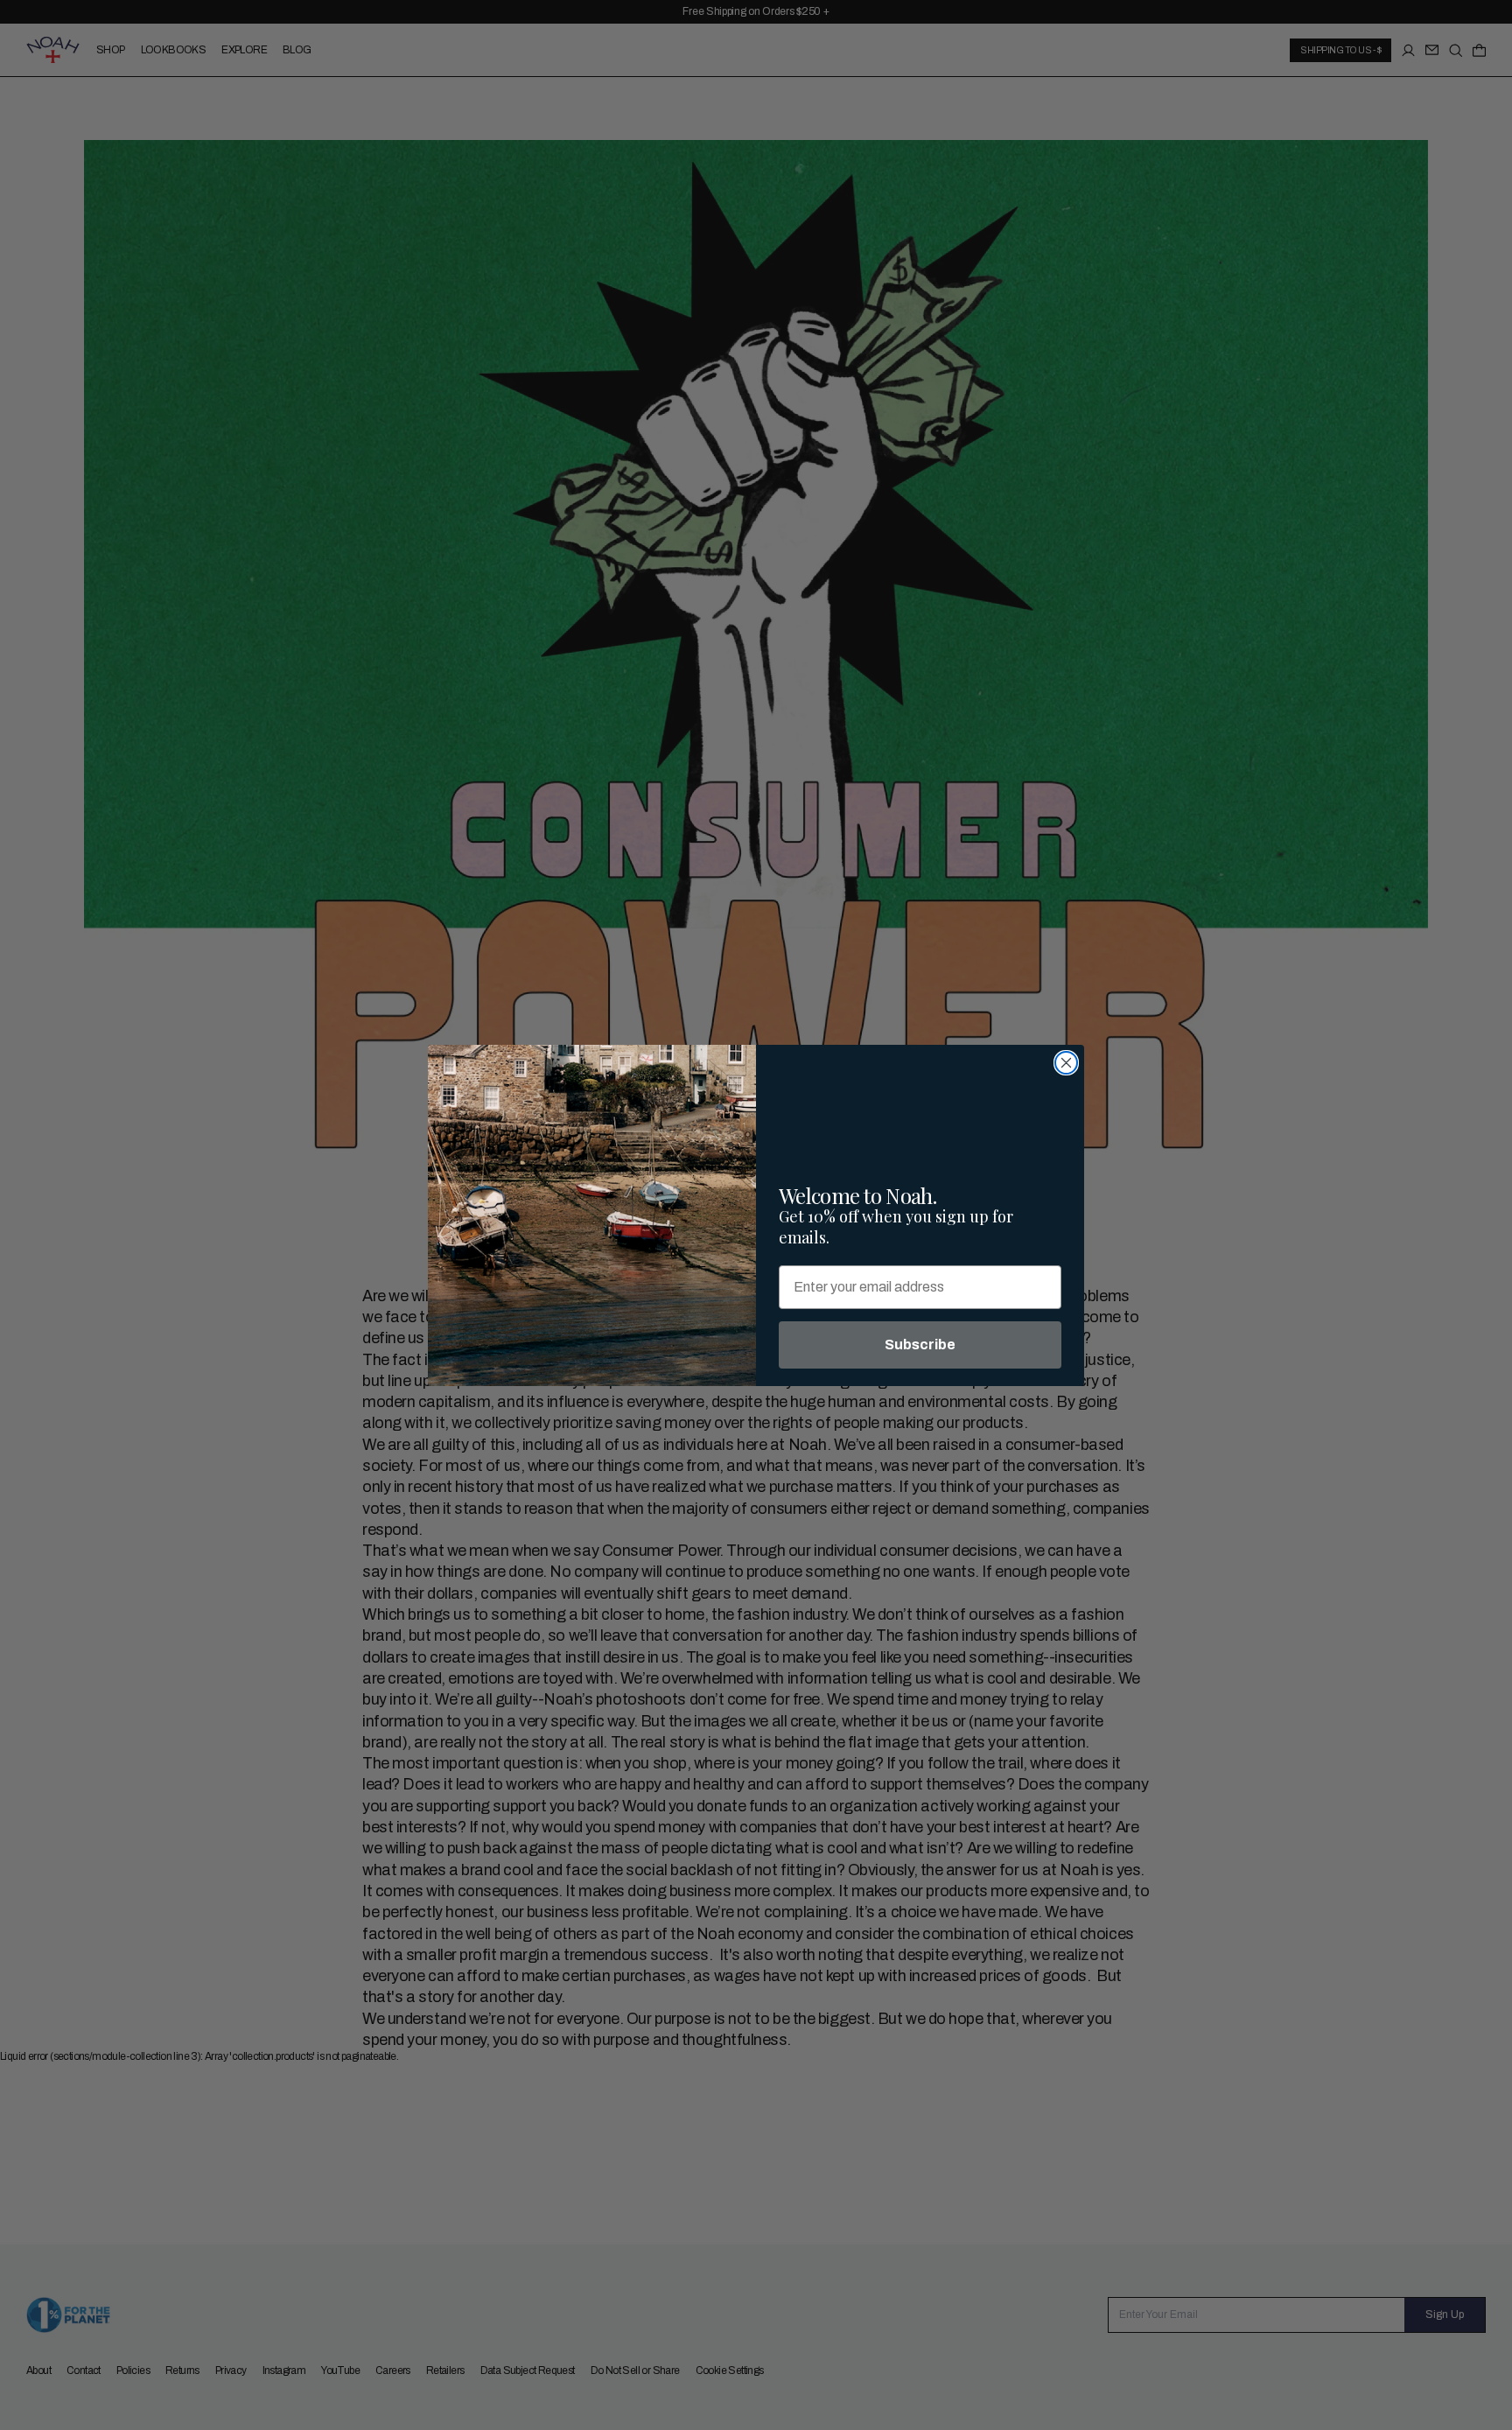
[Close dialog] (1066, 1063)
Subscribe (920, 1345)
